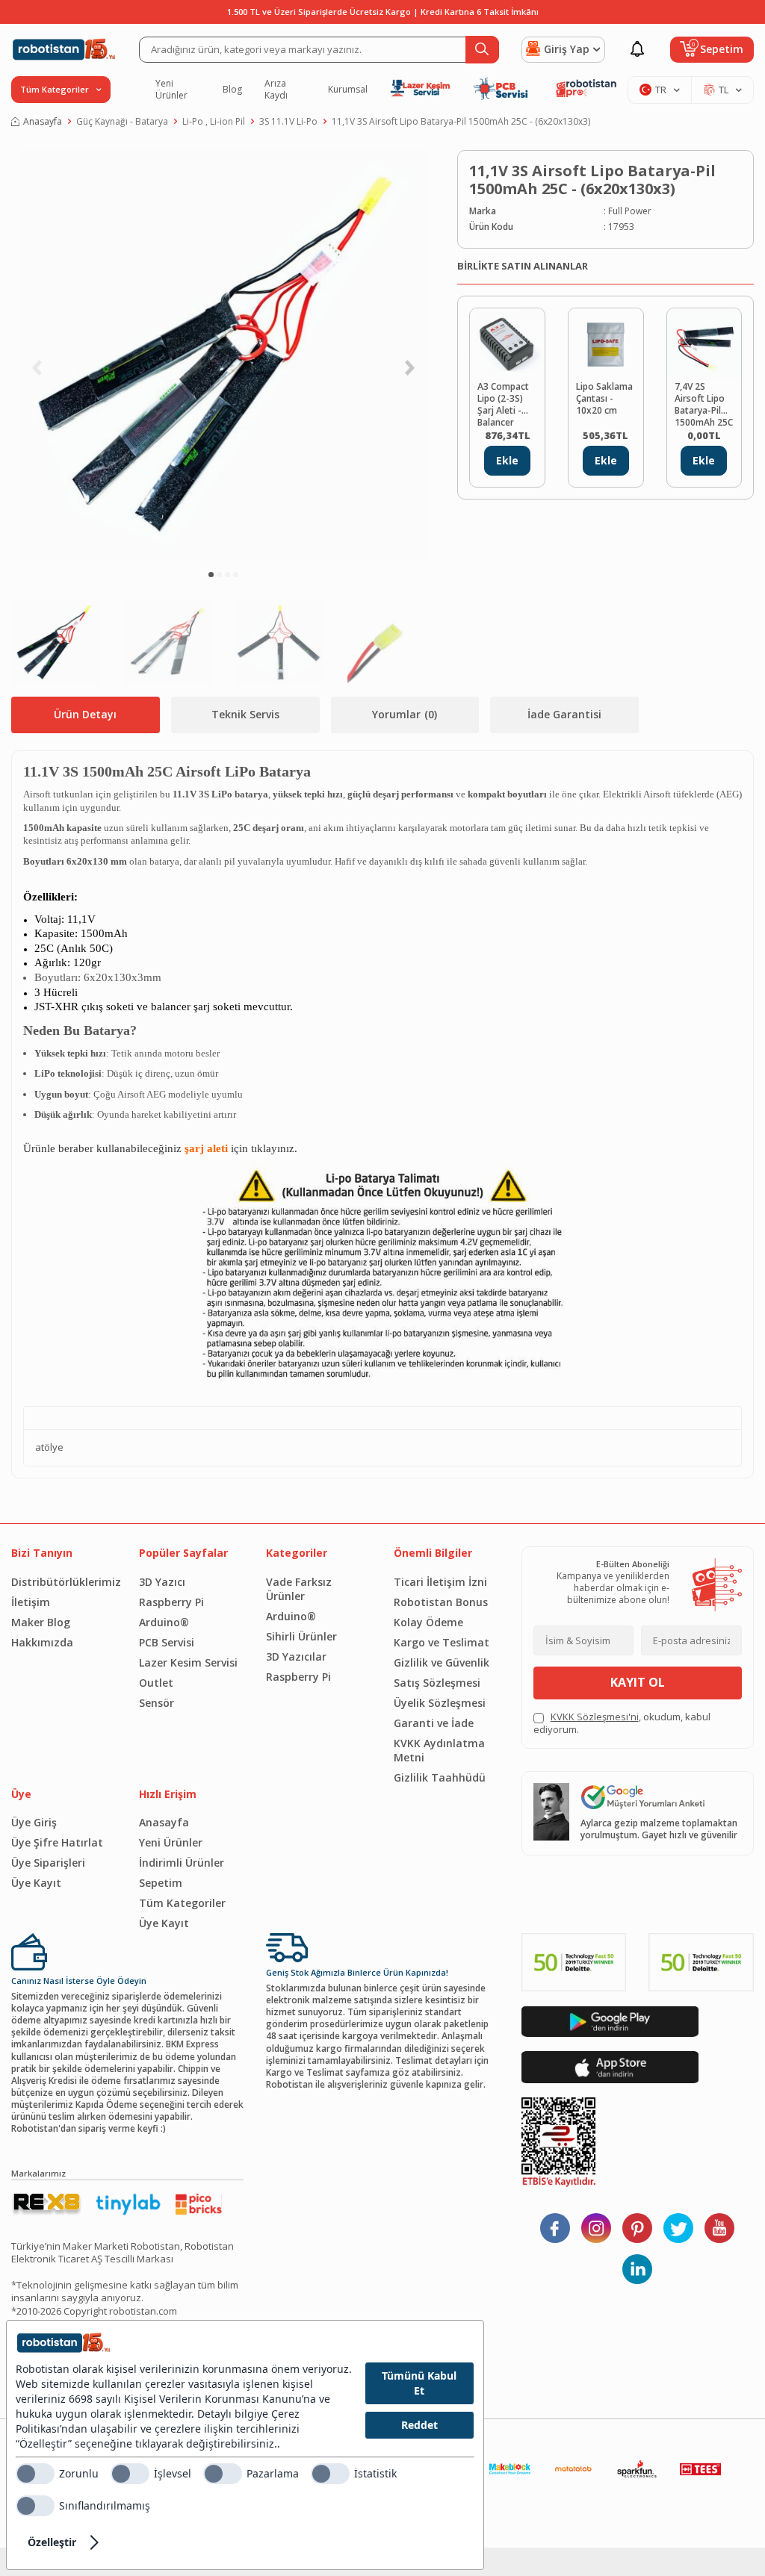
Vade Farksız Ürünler (299, 1589)
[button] (211, 575)
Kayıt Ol (638, 1682)
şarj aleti (206, 1148)
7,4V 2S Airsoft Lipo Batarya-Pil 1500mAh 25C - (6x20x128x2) (704, 403)
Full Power (630, 211)
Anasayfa (43, 122)
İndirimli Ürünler (182, 1863)
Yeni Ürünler (171, 90)
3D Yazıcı (162, 1582)
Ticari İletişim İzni (440, 1582)
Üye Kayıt (36, 1883)
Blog (232, 90)
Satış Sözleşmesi (437, 1683)
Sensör (157, 1703)
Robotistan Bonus (441, 1602)
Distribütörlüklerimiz (64, 1582)
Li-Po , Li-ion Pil (214, 122)
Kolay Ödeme (428, 1622)
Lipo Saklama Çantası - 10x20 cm (604, 399)
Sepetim (161, 1883)
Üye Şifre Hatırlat (57, 1842)
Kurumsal (348, 90)
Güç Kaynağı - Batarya (122, 122)
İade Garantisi (564, 714)
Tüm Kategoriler (182, 1903)
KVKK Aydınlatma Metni (439, 1750)
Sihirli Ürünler (301, 1636)
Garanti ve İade (434, 1723)
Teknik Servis (245, 714)
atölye (49, 1447)
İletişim (31, 1602)
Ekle (507, 460)
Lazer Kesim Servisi (188, 1662)
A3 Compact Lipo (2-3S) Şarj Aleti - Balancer (503, 403)
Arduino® (164, 1622)
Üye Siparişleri (48, 1863)
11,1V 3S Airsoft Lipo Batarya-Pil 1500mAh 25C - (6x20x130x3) (461, 122)
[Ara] (482, 50)
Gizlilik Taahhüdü (440, 1777)
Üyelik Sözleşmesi (440, 1703)
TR (661, 90)
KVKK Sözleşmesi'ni (595, 1717)
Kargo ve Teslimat (442, 1642)
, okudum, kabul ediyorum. (622, 1723)
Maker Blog (41, 1622)
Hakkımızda (42, 1642)
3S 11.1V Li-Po (288, 122)
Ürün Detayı (85, 714)
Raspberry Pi (171, 1602)
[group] (223, 355)
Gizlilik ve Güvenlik (442, 1662)
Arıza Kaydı (276, 90)
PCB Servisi (167, 1642)
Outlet (156, 1683)
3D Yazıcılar (296, 1656)
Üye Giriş (34, 1822)
